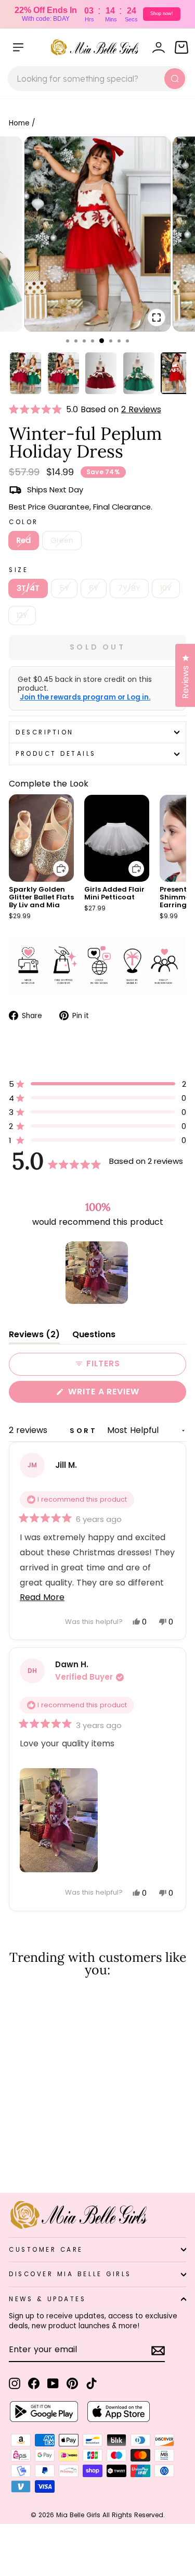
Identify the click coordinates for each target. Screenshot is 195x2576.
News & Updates (47, 2299)
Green (62, 540)
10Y (166, 588)
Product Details (56, 754)
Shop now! (162, 14)
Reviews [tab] (34, 1336)
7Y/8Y (129, 588)
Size (18, 570)
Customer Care (46, 2250)
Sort (85, 1431)
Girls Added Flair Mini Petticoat (114, 893)
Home (19, 123)
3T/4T (28, 588)
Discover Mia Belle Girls (70, 2274)
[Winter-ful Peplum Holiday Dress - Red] (15, 2157)
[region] (98, 1273)
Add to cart (55, 861)
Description (45, 732)
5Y (64, 588)
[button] (37, 410)
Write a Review (125, 1394)
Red (24, 540)
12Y (22, 615)
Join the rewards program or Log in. (85, 697)
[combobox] (97, 79)
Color (24, 522)
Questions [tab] (94, 1336)
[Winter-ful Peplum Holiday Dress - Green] (27, 2157)
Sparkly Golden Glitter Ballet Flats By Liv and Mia (41, 897)
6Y (94, 588)
